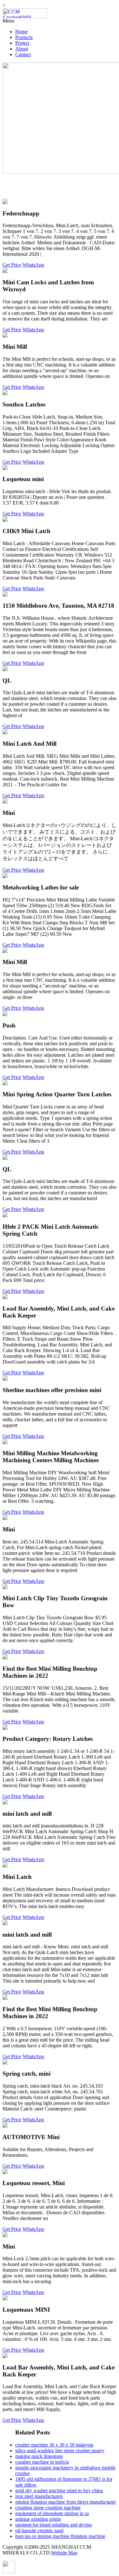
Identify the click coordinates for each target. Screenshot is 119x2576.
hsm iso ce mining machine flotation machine (60, 2536)
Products (24, 37)
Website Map (64, 2553)
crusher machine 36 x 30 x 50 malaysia (54, 2445)
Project (22, 43)
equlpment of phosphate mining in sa (52, 2513)
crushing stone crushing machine (48, 2508)
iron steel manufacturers (39, 2496)
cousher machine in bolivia (42, 2462)
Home (21, 32)
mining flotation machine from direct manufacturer (66, 2502)
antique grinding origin (38, 2519)
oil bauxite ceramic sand (39, 2530)
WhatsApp (33, 265)
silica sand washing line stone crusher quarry (60, 2451)
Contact (23, 54)
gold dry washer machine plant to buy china (59, 2490)
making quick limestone (39, 2456)
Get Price (12, 265)
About (22, 49)
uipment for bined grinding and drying (53, 2525)
